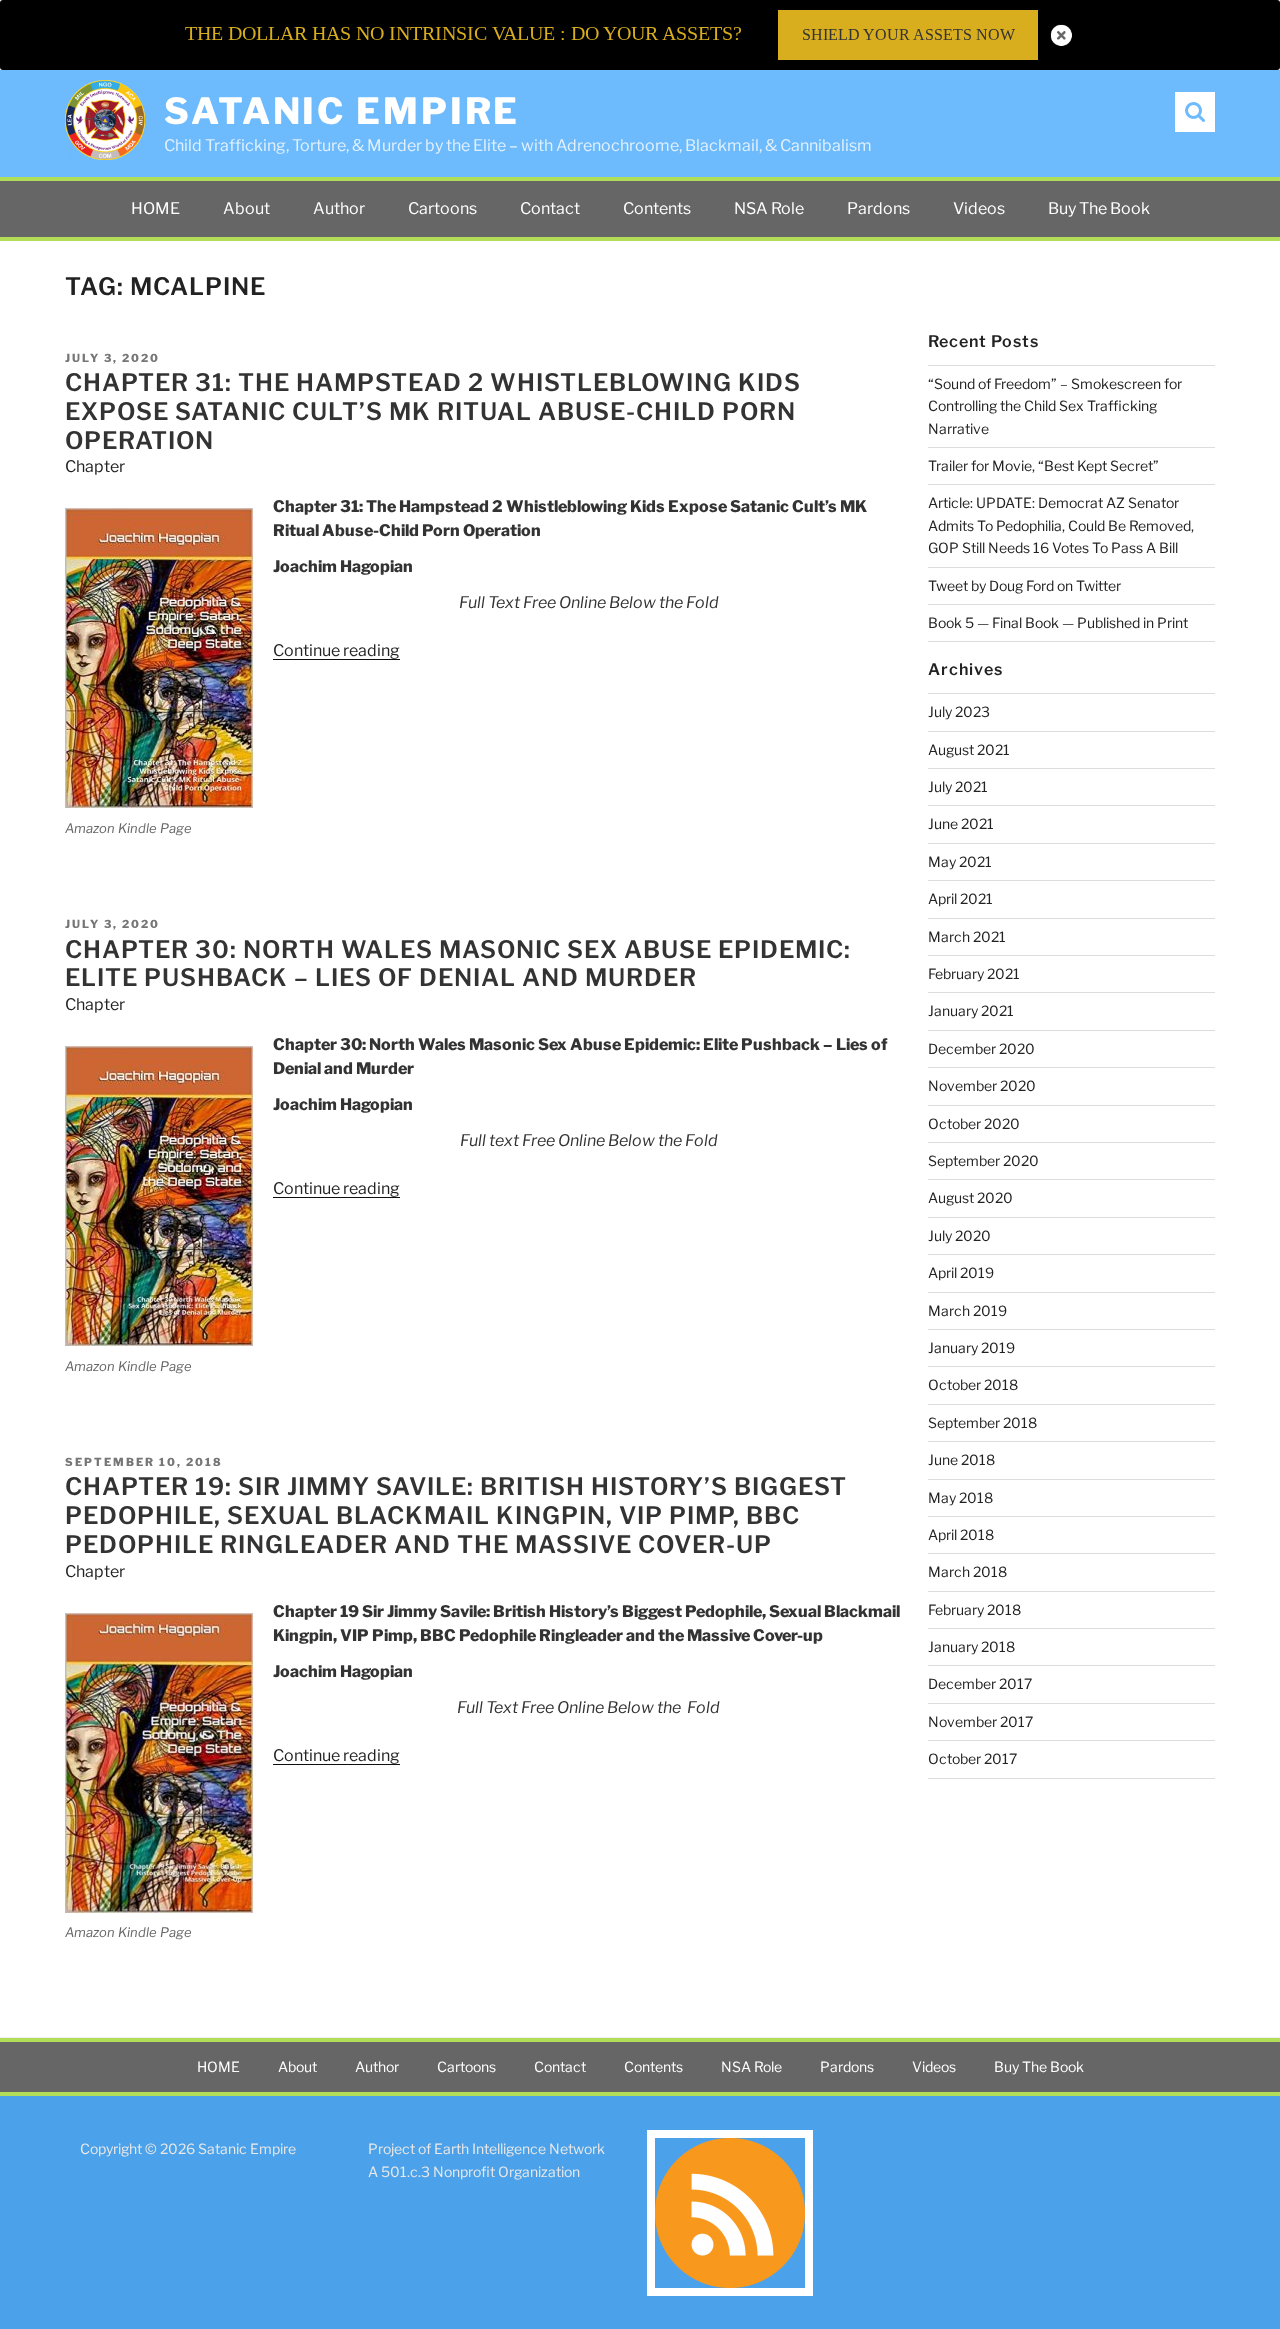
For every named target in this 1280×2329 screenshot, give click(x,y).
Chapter (95, 466)
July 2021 (958, 786)
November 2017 (980, 1721)
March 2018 (967, 1571)
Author (339, 208)
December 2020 (981, 1048)
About (246, 208)
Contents (657, 208)
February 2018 (974, 1609)
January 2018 (971, 1646)
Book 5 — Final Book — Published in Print (1058, 622)
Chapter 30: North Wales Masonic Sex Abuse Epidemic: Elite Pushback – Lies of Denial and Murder (458, 964)
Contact (550, 208)
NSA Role (769, 208)
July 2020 (959, 1235)
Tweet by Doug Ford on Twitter (1024, 585)
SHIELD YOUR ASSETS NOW (908, 34)
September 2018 (982, 1422)
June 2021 (961, 823)
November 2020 (982, 1085)
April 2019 (961, 1272)
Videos (979, 208)
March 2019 (967, 1310)
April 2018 (961, 1534)
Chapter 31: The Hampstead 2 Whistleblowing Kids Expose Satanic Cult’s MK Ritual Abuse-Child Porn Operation (433, 411)
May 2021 (960, 861)
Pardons (878, 208)
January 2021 (971, 1010)
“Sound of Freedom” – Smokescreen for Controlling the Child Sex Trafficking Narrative (1055, 406)
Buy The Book (1099, 208)
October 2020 (974, 1123)
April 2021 (960, 898)
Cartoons (442, 208)
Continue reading (336, 650)
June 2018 (961, 1459)
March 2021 (967, 936)
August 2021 (969, 749)
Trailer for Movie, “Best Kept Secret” (1043, 465)
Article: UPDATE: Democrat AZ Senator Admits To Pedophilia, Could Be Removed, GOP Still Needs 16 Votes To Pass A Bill (1061, 525)
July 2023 (959, 711)
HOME (155, 208)
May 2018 (960, 1497)
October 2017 (972, 1758)
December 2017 (980, 1683)
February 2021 (974, 973)
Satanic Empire (342, 111)
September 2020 (983, 1160)
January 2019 (971, 1347)
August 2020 (970, 1197)
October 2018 (973, 1384)
